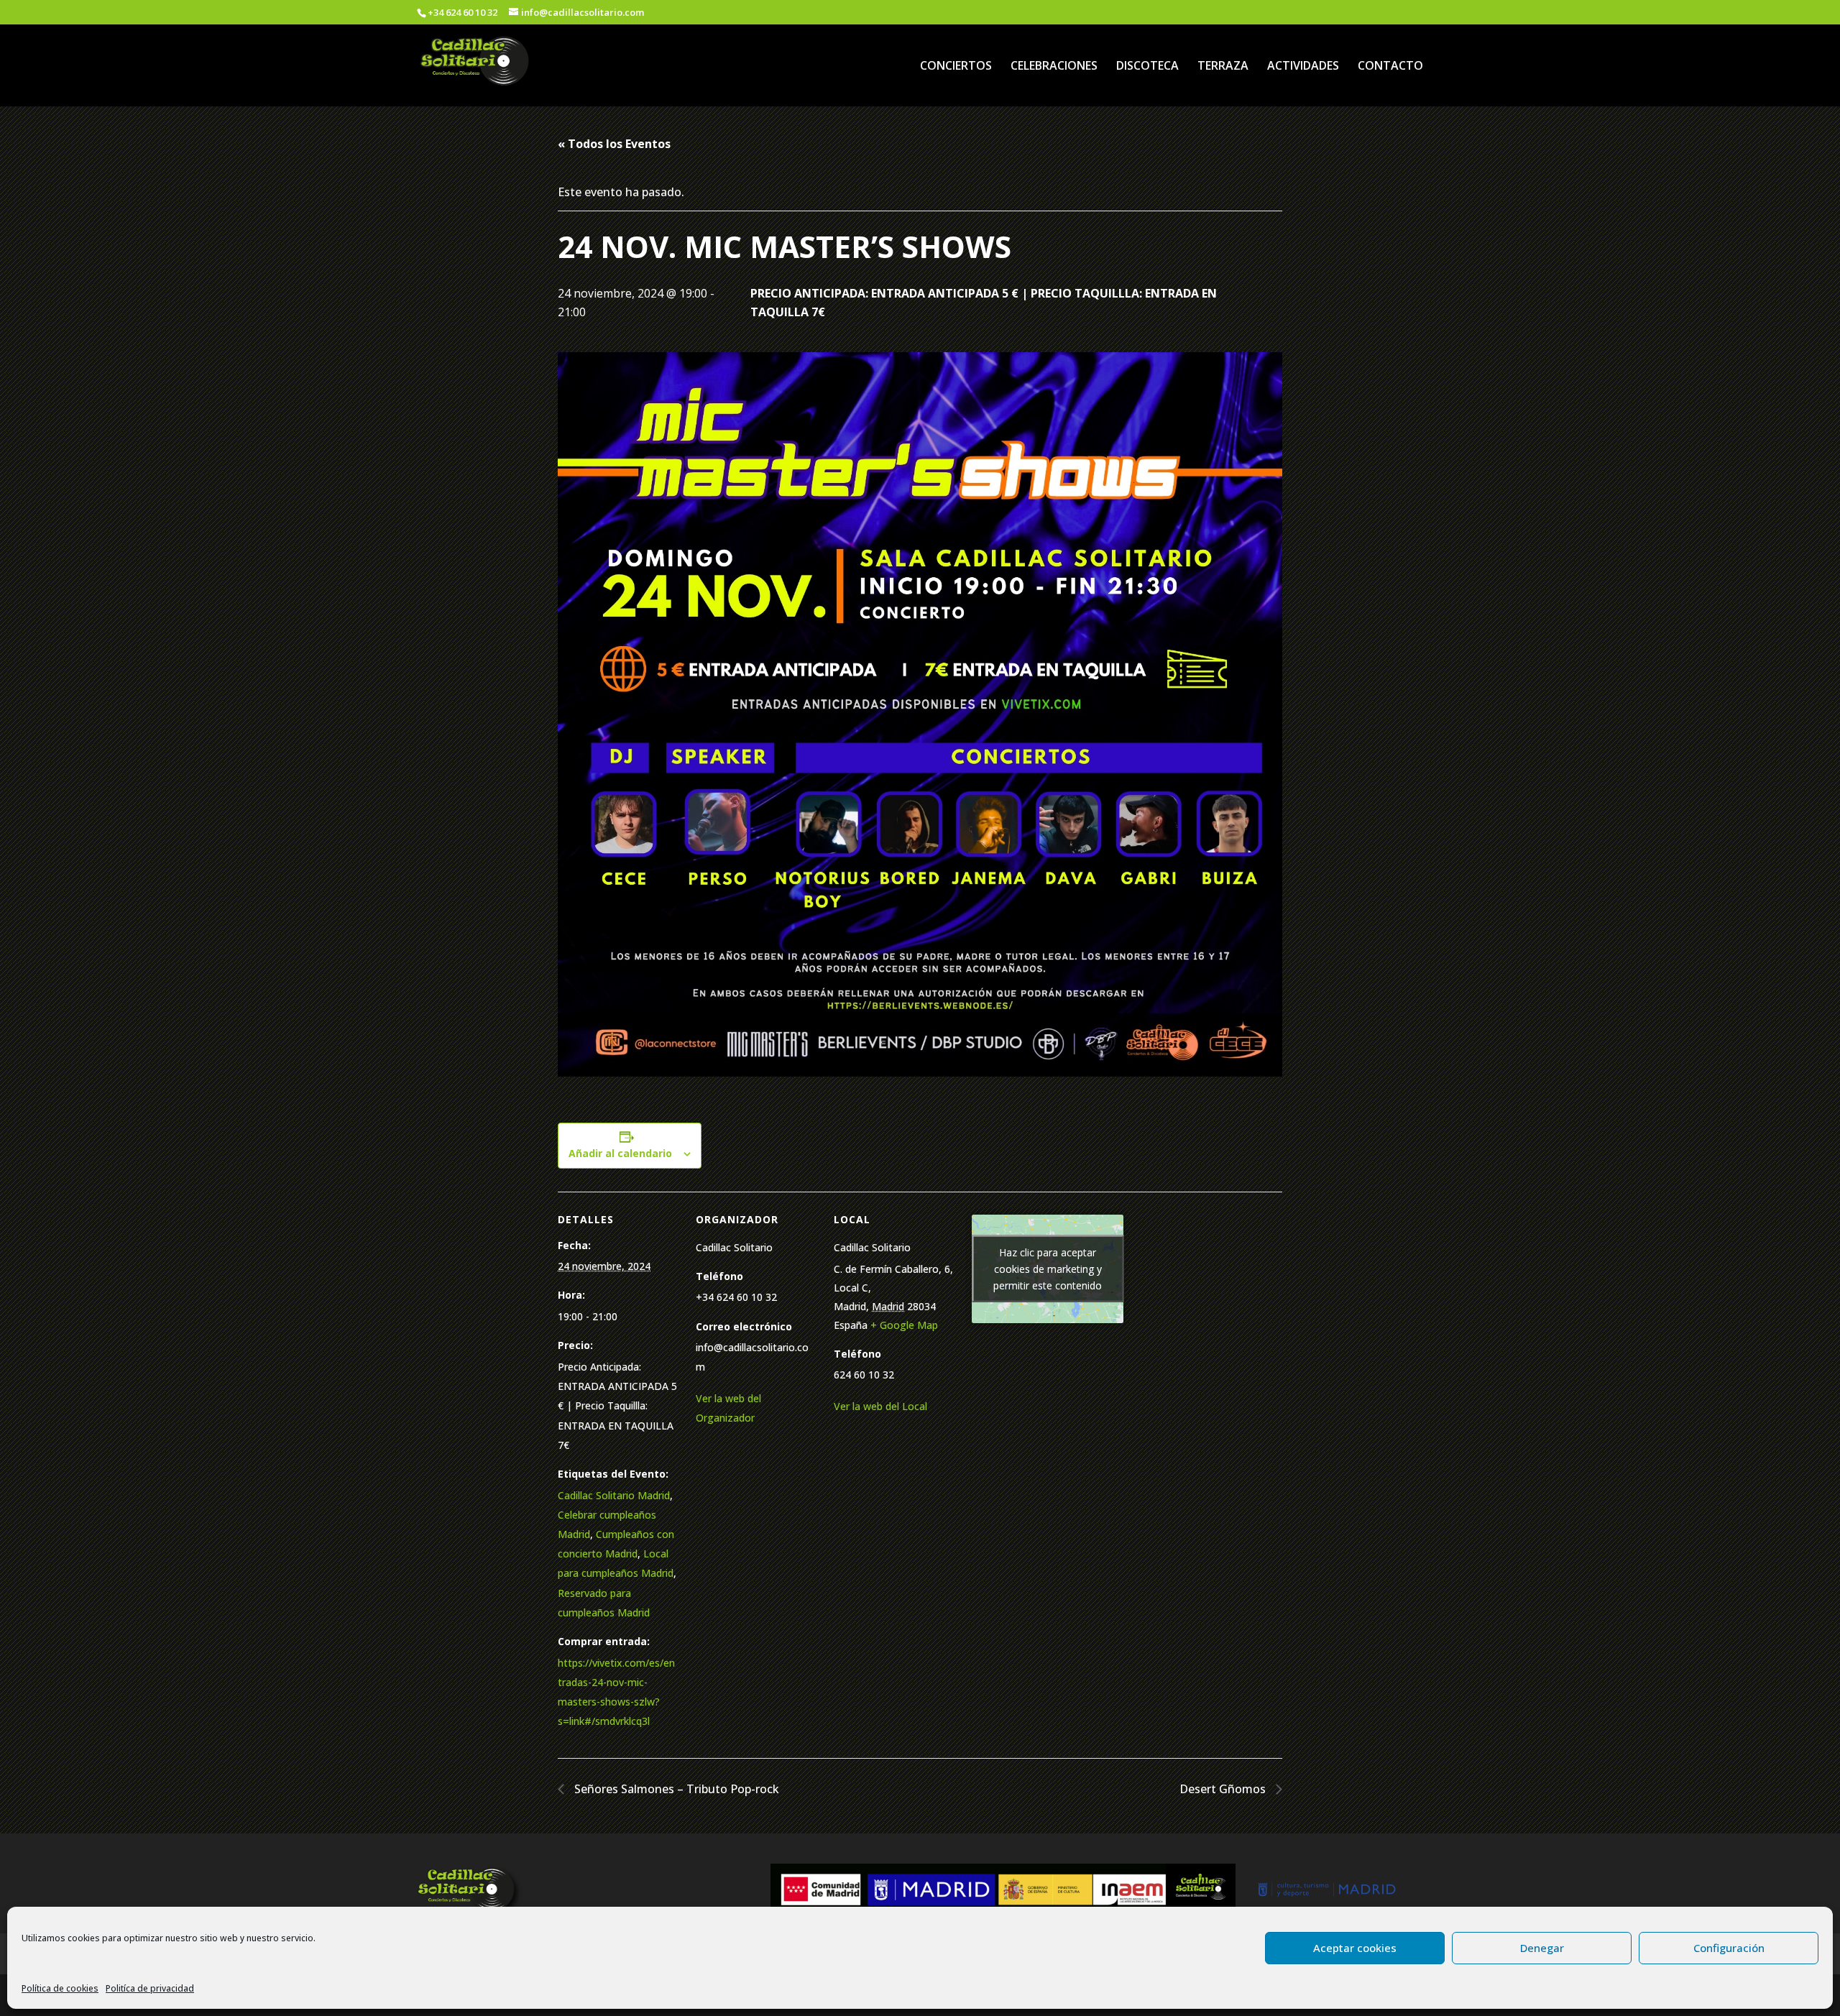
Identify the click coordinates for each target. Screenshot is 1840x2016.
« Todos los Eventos (614, 144)
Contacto (1390, 67)
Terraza (1223, 67)
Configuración (1729, 1948)
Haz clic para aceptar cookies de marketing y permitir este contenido (1048, 1269)
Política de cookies (60, 1988)
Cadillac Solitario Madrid (614, 1495)
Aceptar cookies (1355, 1948)
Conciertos (956, 67)
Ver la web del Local (880, 1406)
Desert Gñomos (1224, 1789)
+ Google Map (904, 1325)
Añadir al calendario (620, 1153)
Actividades (1303, 67)
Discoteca (1147, 67)
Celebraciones (1054, 67)
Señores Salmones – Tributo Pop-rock (675, 1789)
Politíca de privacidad (150, 1988)
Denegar (1542, 1948)
